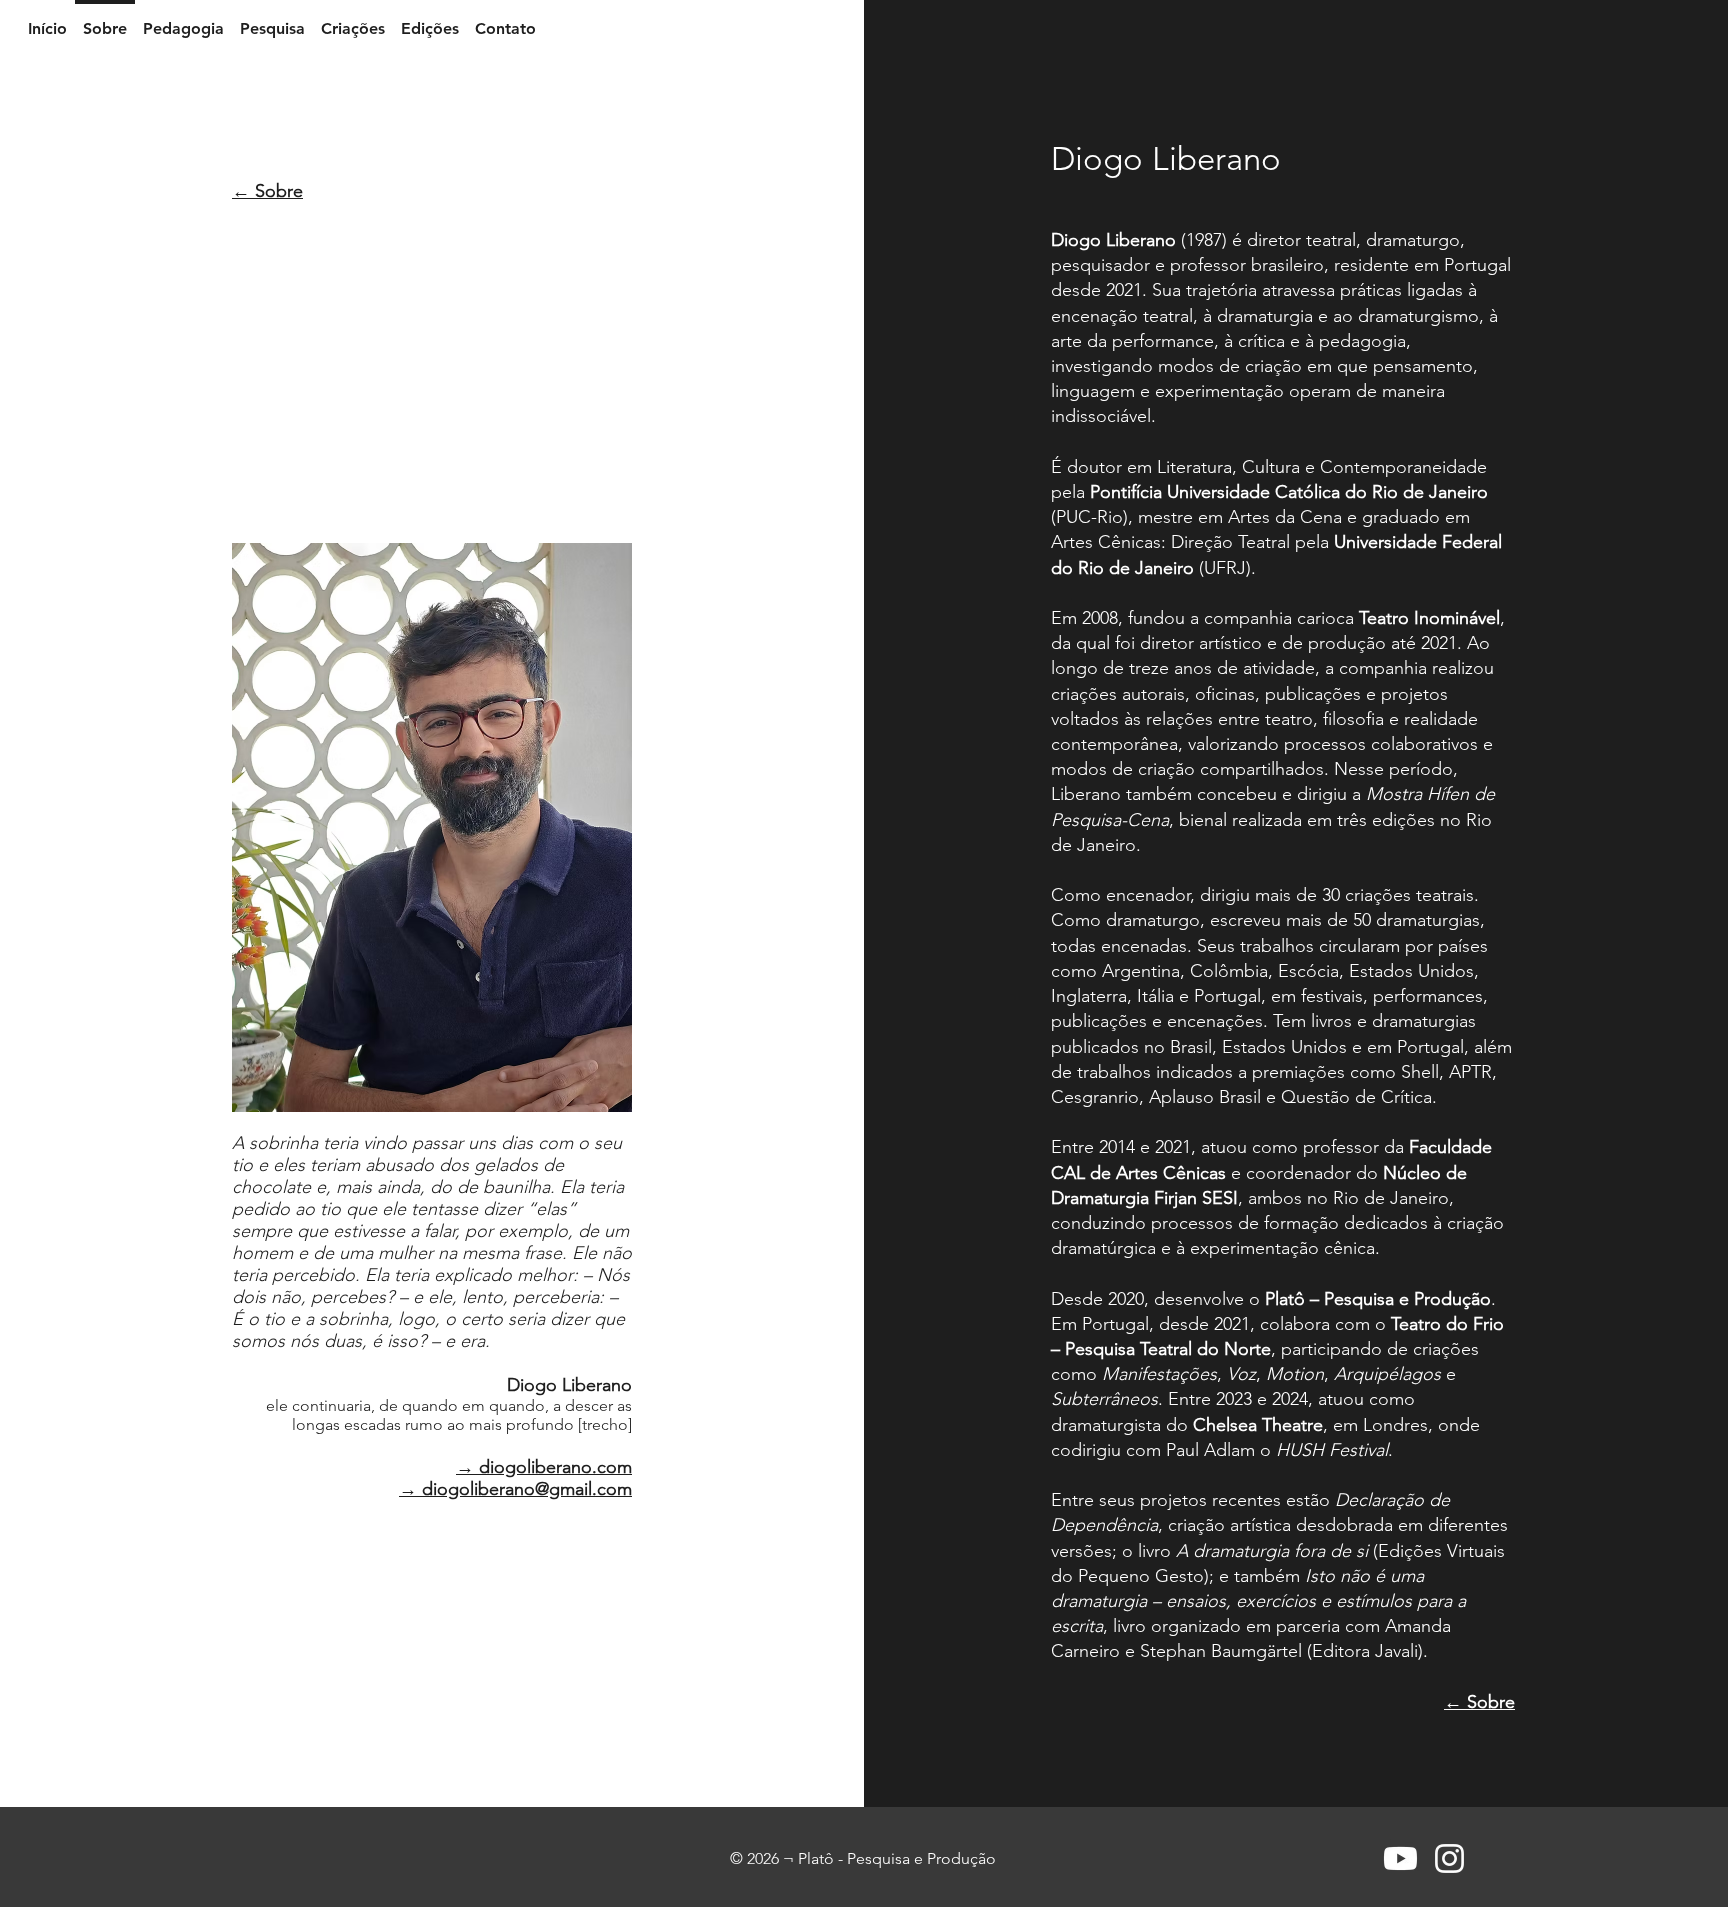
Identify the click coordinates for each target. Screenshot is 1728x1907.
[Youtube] (1400, 1858)
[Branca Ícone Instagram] (1449, 1858)
